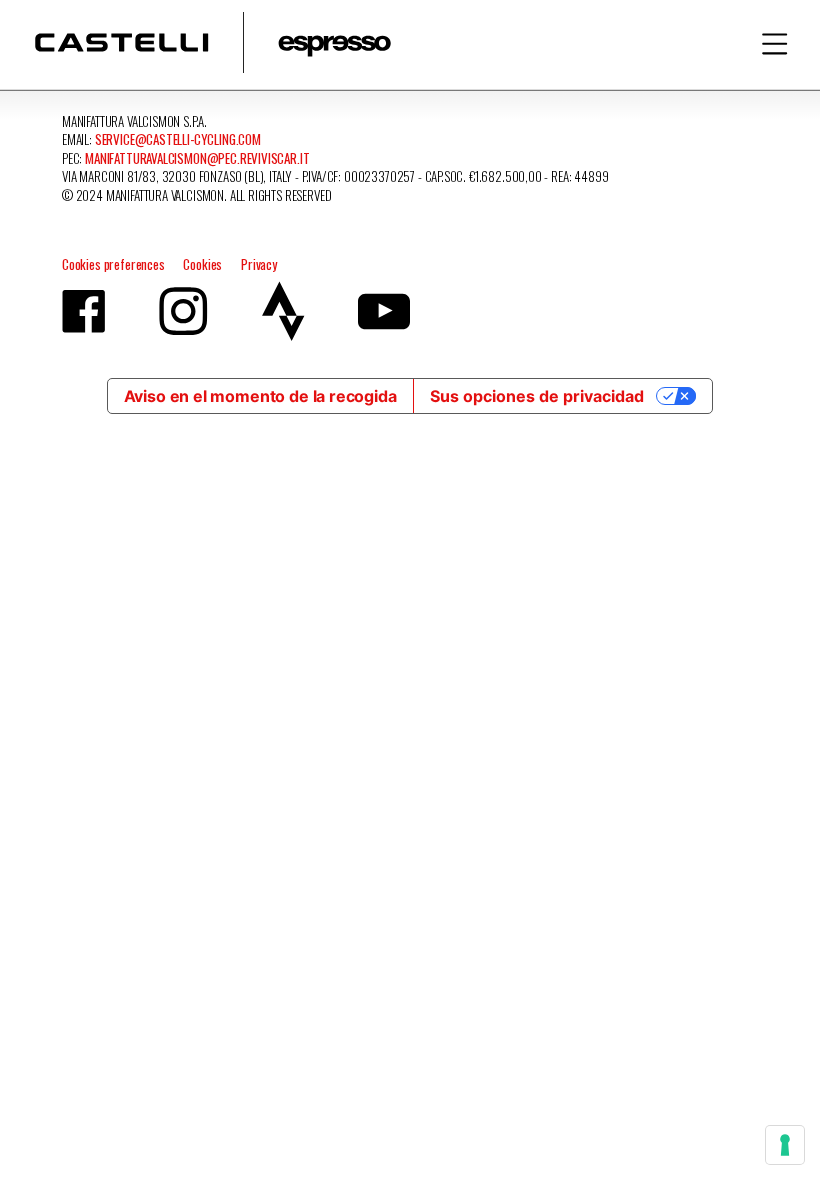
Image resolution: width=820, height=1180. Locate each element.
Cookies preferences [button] (113, 264)
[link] (213, 42)
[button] (775, 44)
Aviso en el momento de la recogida (260, 396)
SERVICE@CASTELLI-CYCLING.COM (178, 139)
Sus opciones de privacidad (537, 396)
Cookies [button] (202, 264)
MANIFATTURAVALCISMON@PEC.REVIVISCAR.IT (197, 158)
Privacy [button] (259, 264)
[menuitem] (775, 42)
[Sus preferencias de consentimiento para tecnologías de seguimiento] (785, 1145)
